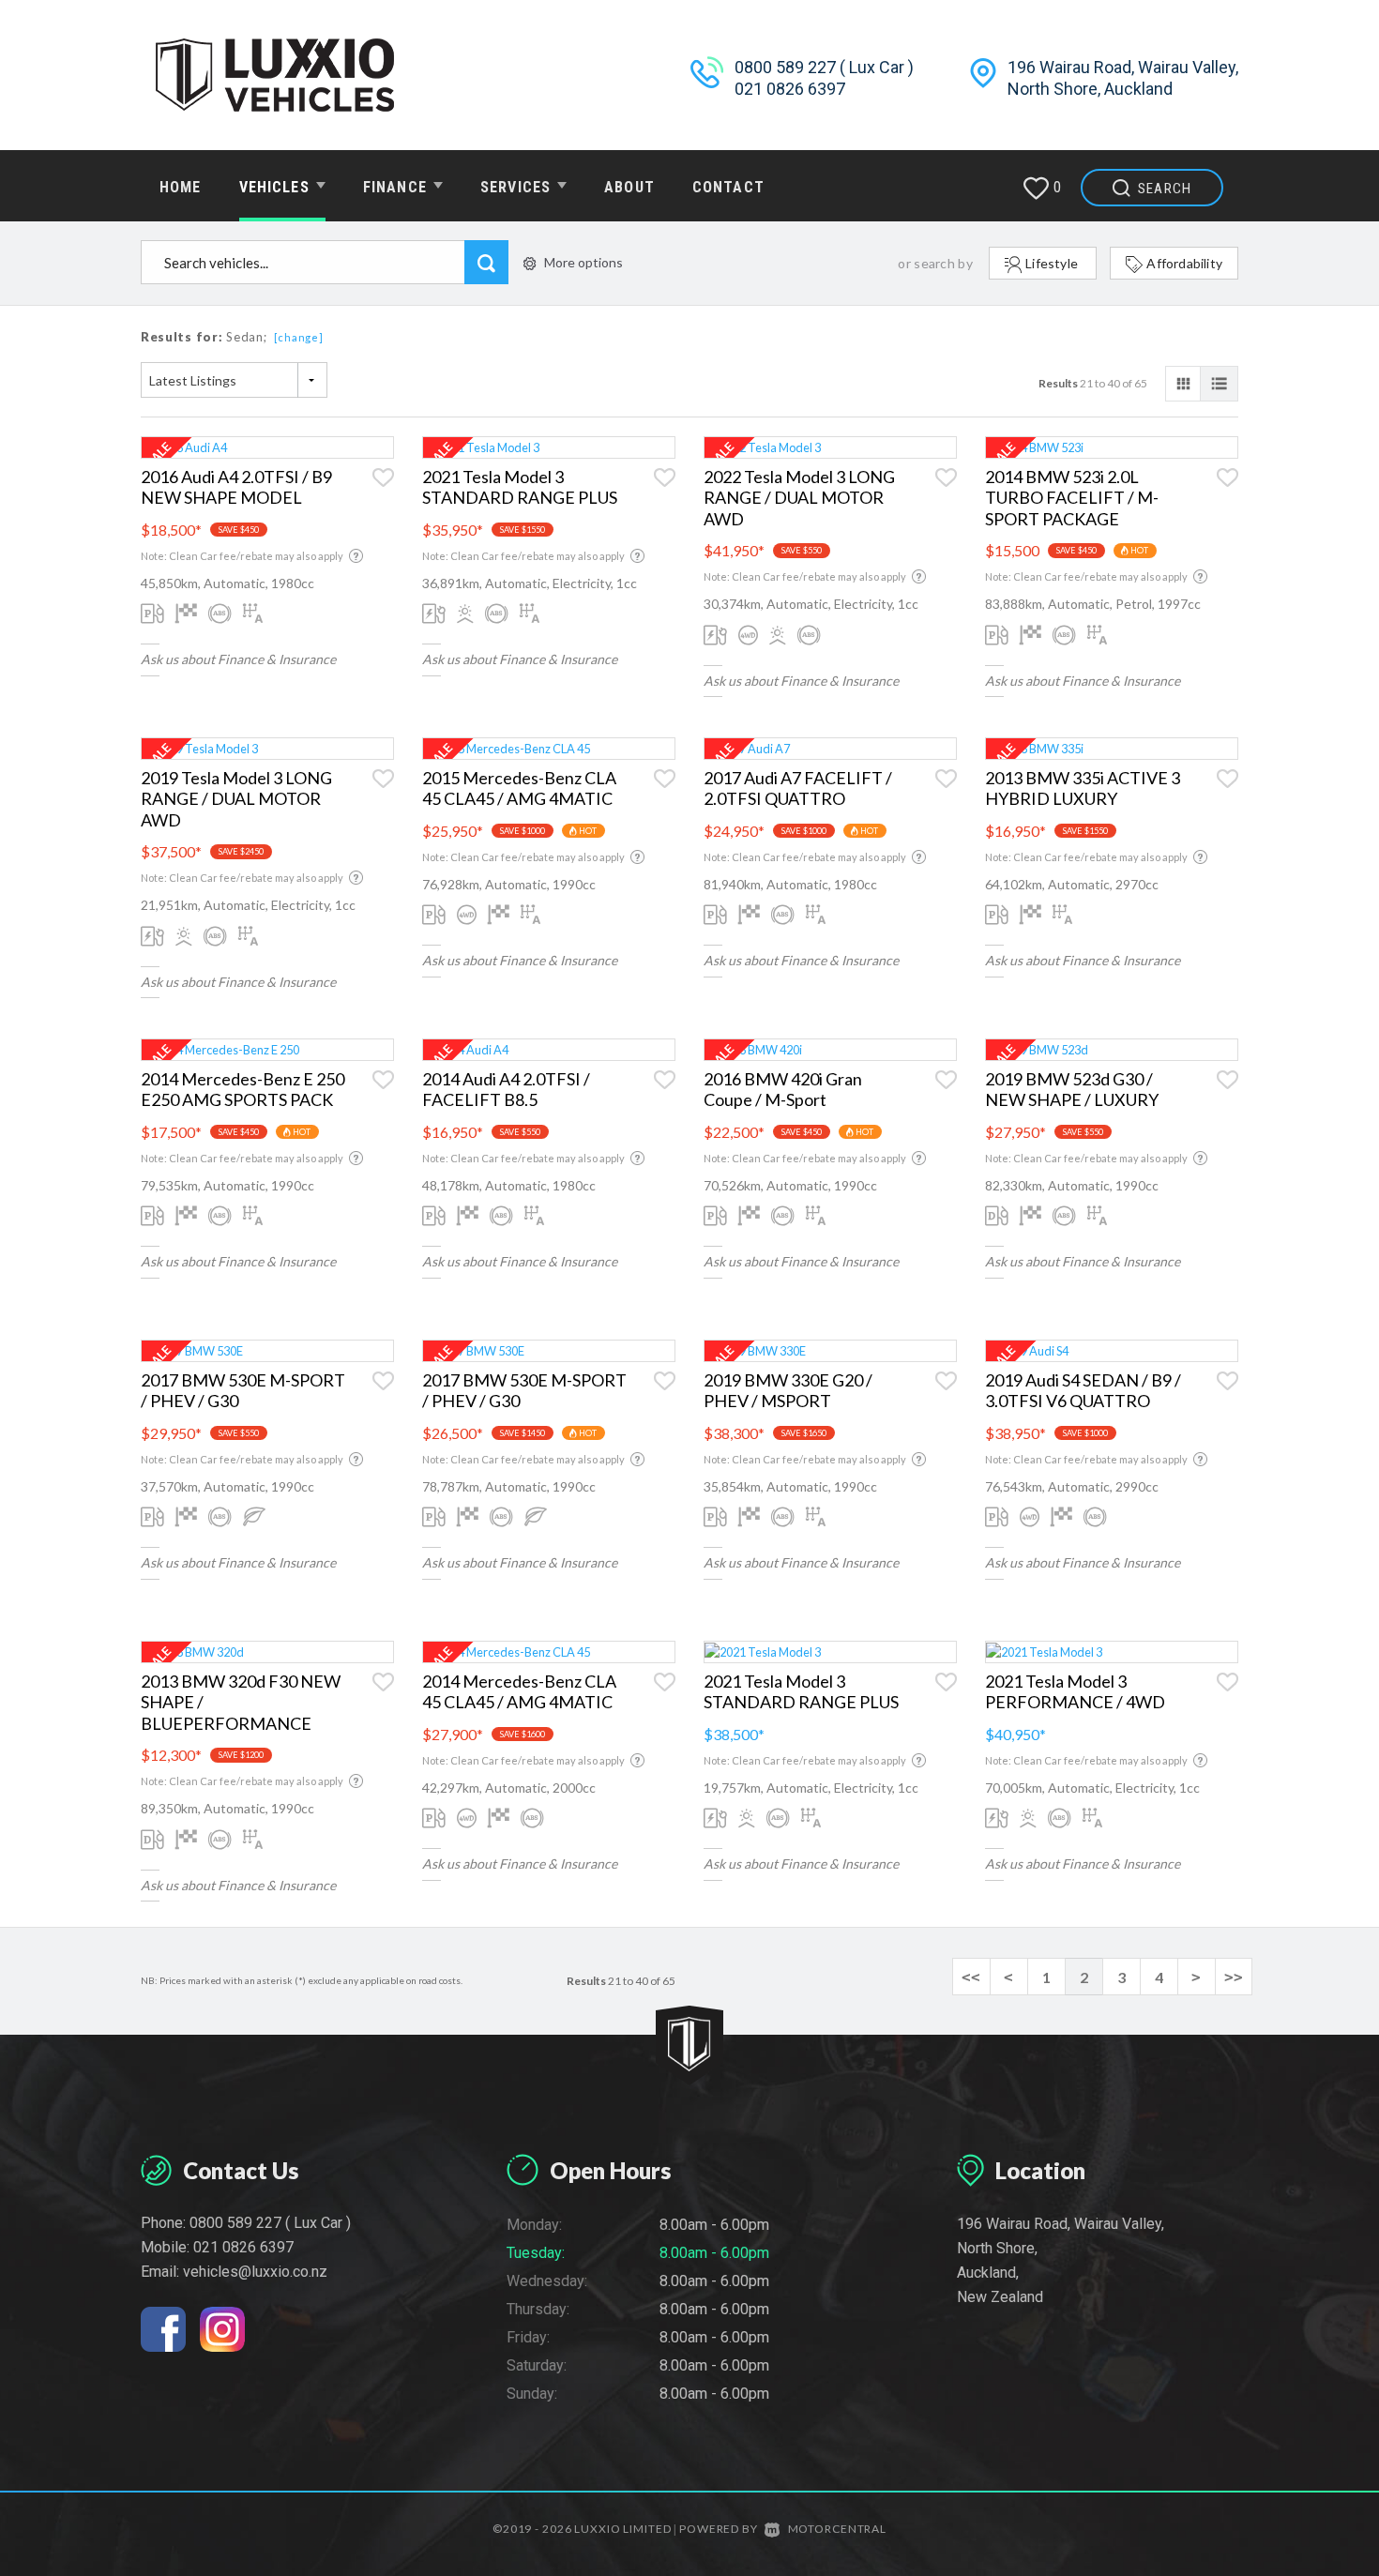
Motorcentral (837, 2529)
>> (1234, 1977)
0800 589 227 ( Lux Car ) (824, 67)
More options (583, 262)
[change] (299, 337)
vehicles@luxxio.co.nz (255, 2272)
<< (971, 1977)
